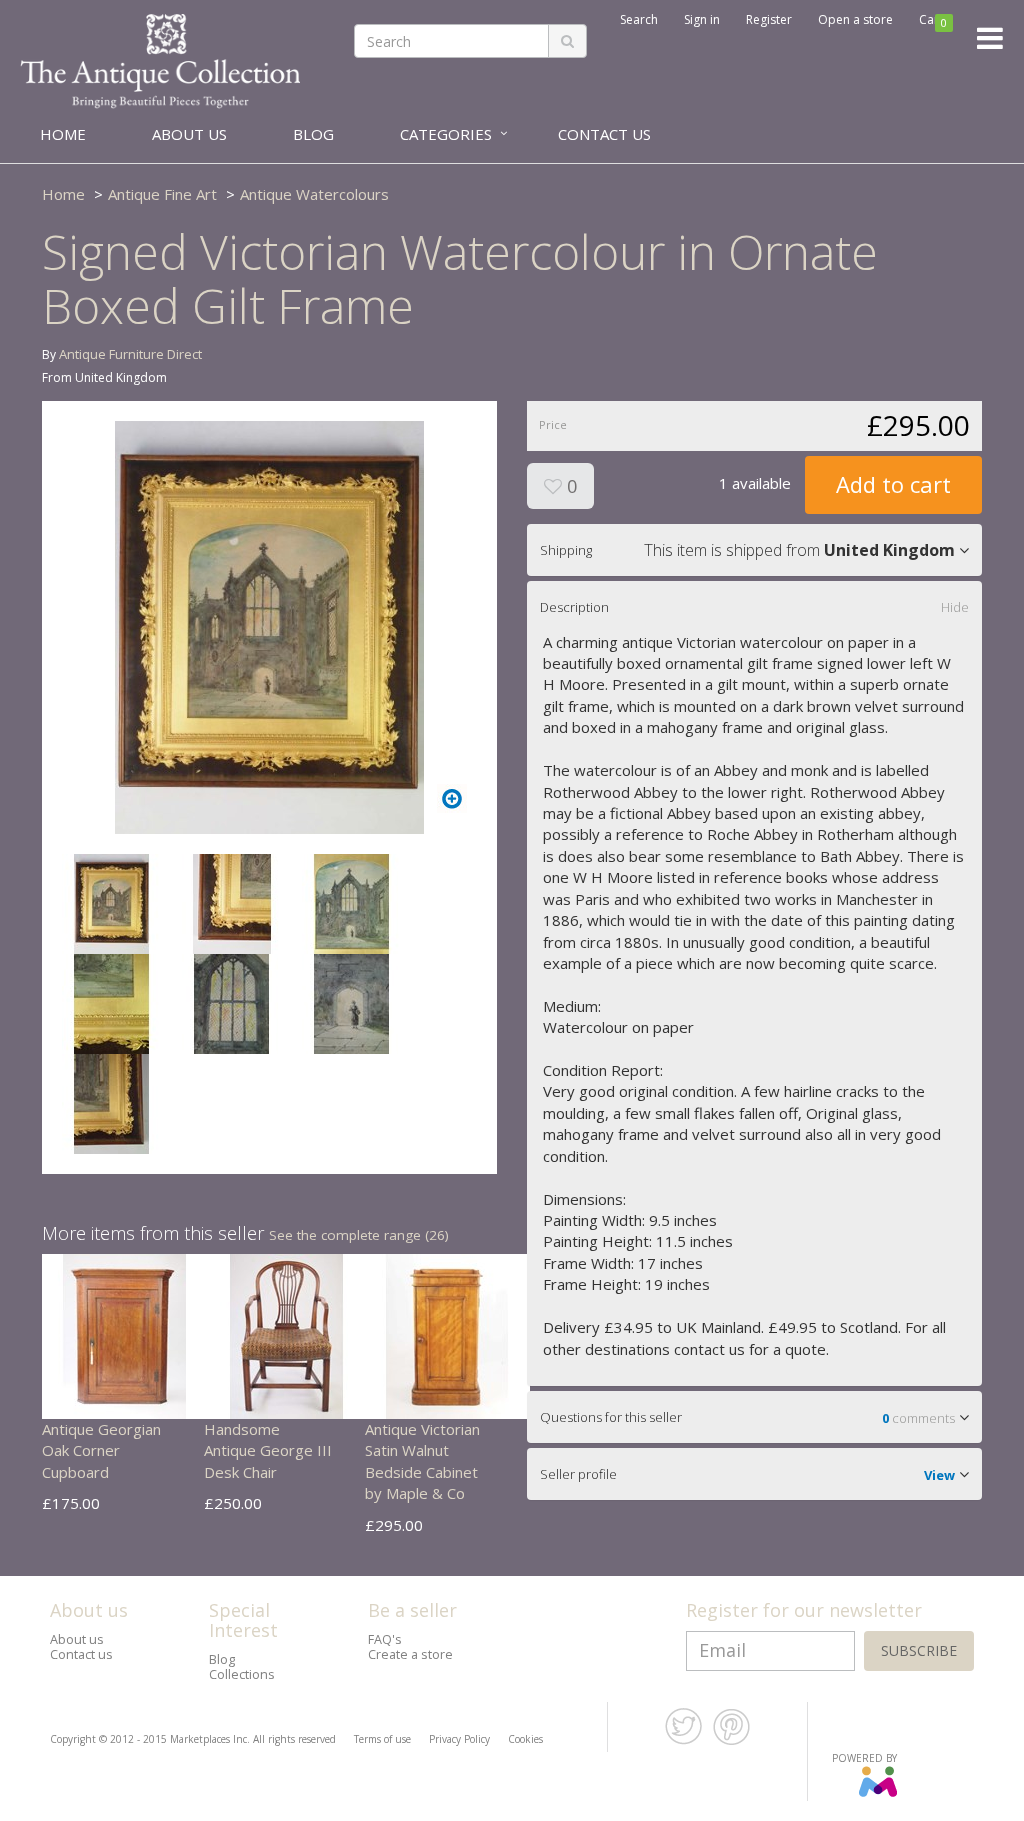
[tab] (754, 550)
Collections (242, 1674)
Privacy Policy (459, 1739)
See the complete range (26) (359, 1235)
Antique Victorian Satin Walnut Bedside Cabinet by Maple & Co (422, 1461)
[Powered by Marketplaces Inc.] (877, 1793)
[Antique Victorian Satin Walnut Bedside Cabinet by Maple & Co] (447, 1335)
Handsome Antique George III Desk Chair (268, 1450)
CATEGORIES (446, 134)
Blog (222, 1659)
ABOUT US (189, 134)
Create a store (410, 1654)
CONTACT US (604, 134)
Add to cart (893, 484)
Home (63, 194)
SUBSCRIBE (919, 1650)
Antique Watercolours (314, 194)
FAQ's (385, 1639)
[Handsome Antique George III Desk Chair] (286, 1335)
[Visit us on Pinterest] (731, 1741)
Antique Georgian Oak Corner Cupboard (101, 1450)
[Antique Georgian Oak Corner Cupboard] (124, 1335)
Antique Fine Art (162, 194)
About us (77, 1639)
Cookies (525, 1739)
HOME (63, 134)
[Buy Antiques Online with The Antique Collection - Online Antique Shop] (160, 59)
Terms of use (382, 1739)
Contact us (81, 1654)
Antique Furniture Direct (130, 354)
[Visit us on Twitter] (683, 1741)
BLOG (313, 134)
